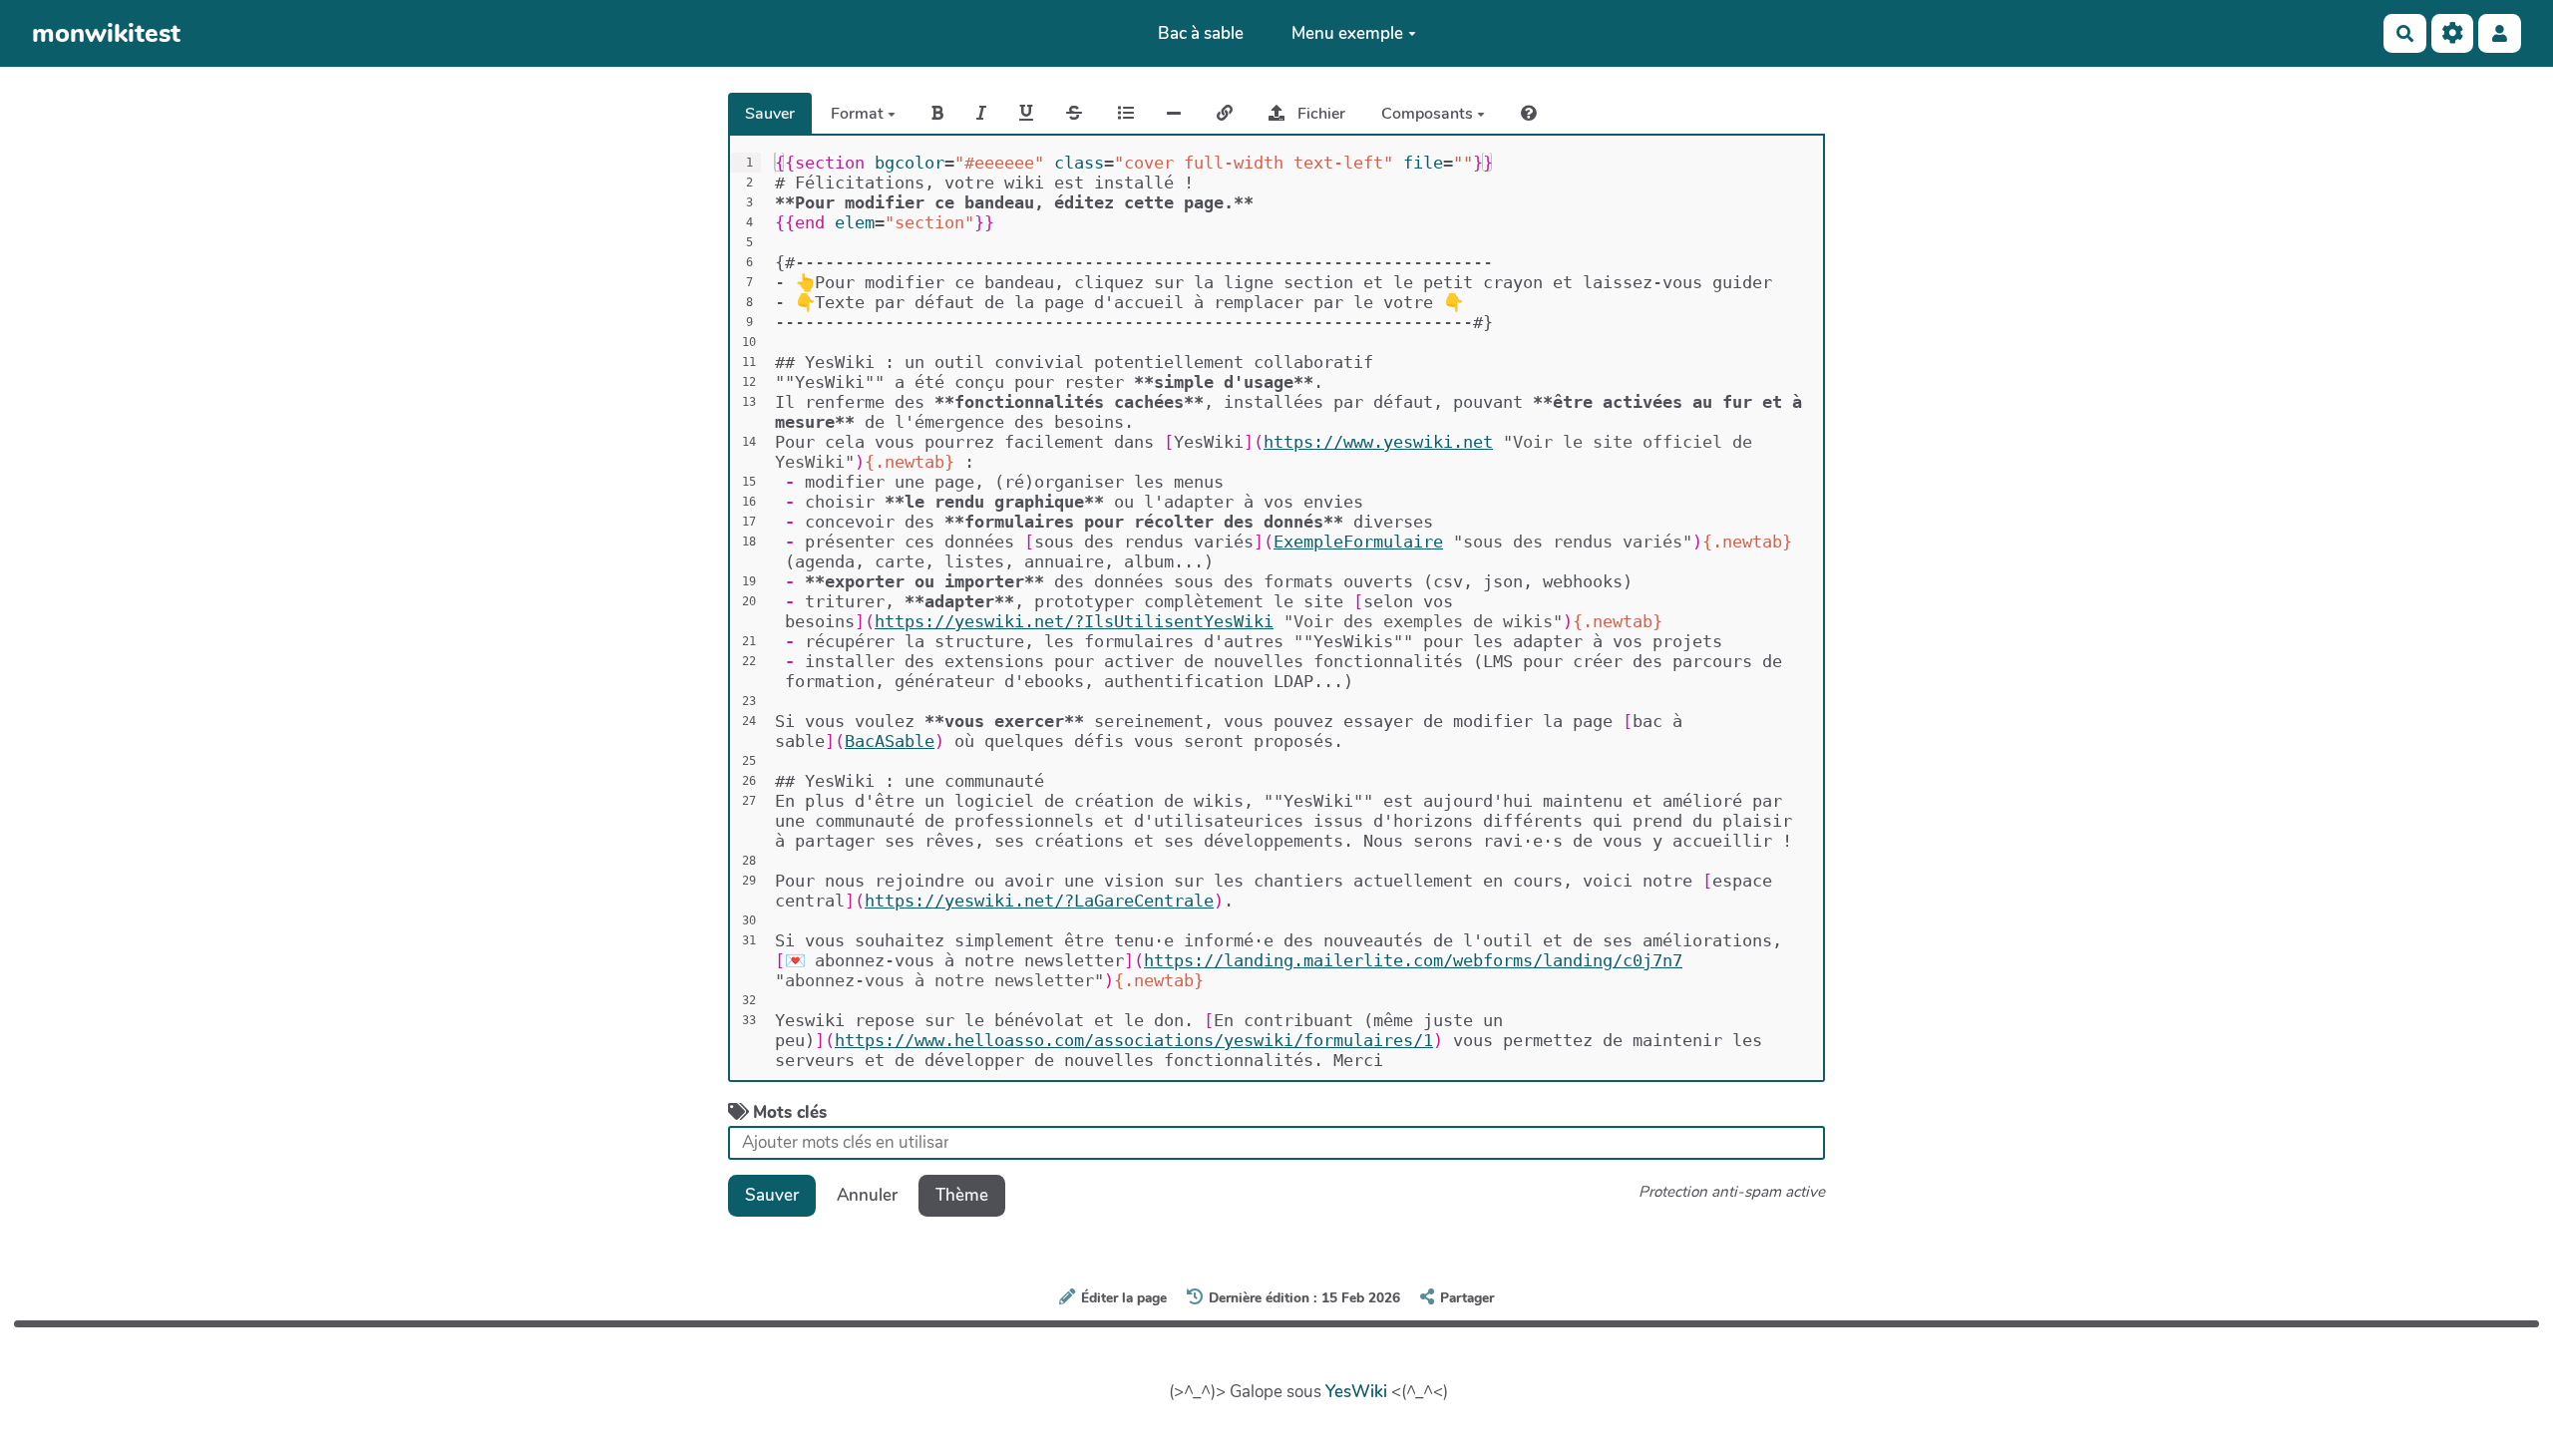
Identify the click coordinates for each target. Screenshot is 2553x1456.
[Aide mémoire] (1529, 114)
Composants (1429, 114)
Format (859, 114)
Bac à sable (1201, 33)
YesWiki (1356, 1392)
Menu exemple (1347, 33)
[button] (2500, 33)
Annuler (867, 1195)
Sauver (770, 114)
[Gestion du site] (2453, 33)
